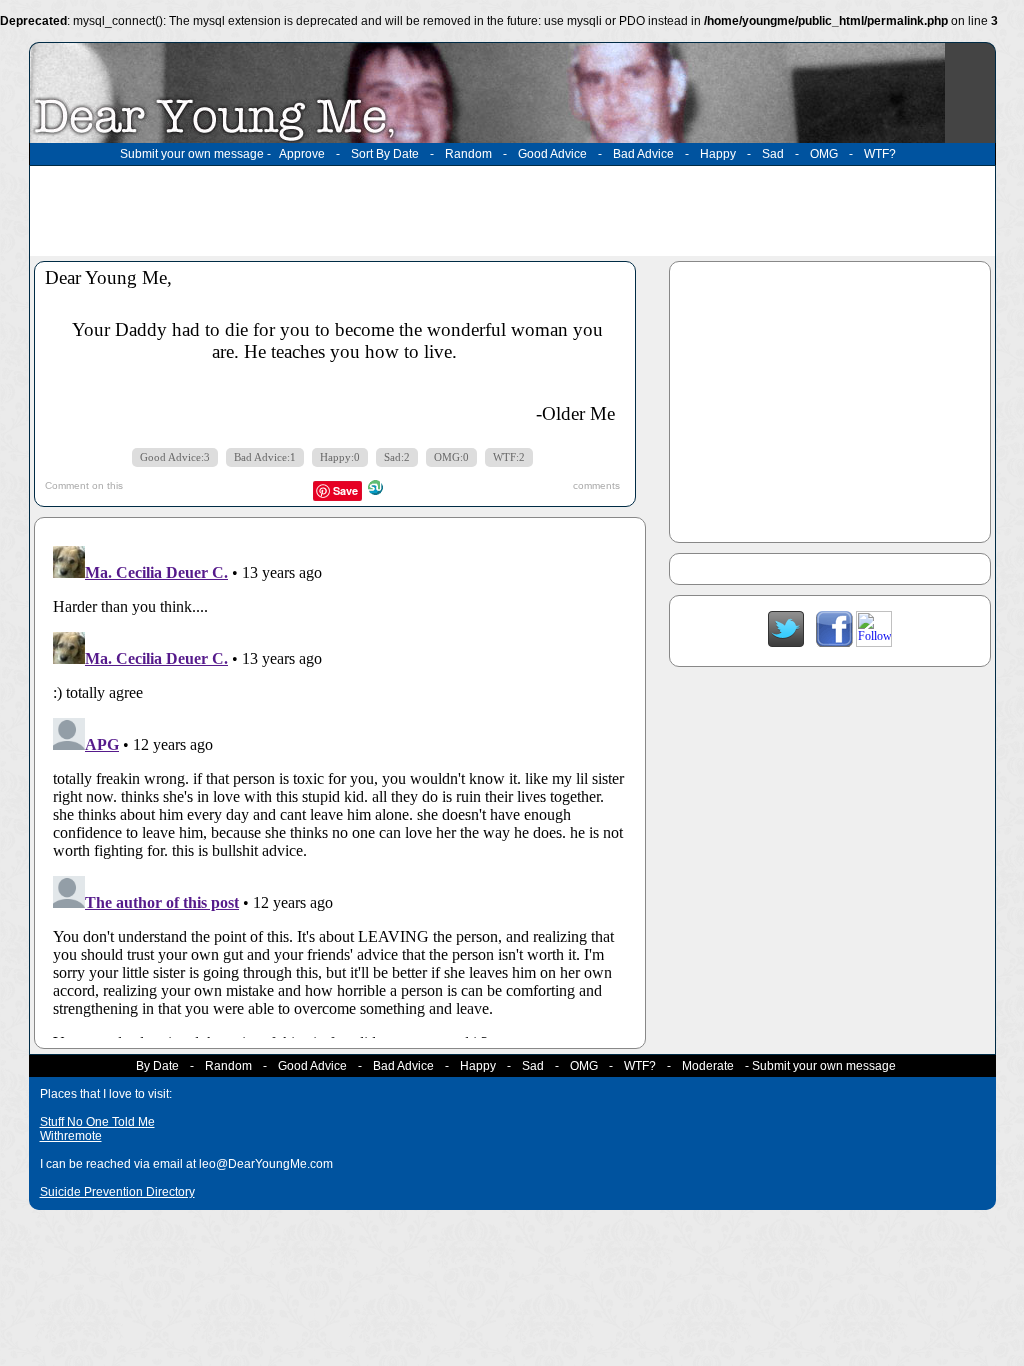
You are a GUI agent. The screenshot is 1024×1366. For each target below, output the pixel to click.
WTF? (880, 154)
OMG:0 (451, 457)
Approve (302, 154)
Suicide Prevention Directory (117, 1192)
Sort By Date (385, 154)
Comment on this (84, 485)
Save (345, 490)
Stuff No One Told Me (97, 1122)
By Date (157, 1066)
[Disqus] (340, 788)
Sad (773, 154)
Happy (718, 154)
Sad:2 (397, 457)
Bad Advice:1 (265, 457)
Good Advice (552, 154)
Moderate (708, 1066)
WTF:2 (509, 457)
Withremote (71, 1136)
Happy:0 (340, 457)
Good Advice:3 (175, 457)
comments (596, 485)
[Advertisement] (512, 211)
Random (468, 154)
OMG (824, 154)
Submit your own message (192, 154)
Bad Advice (643, 154)
